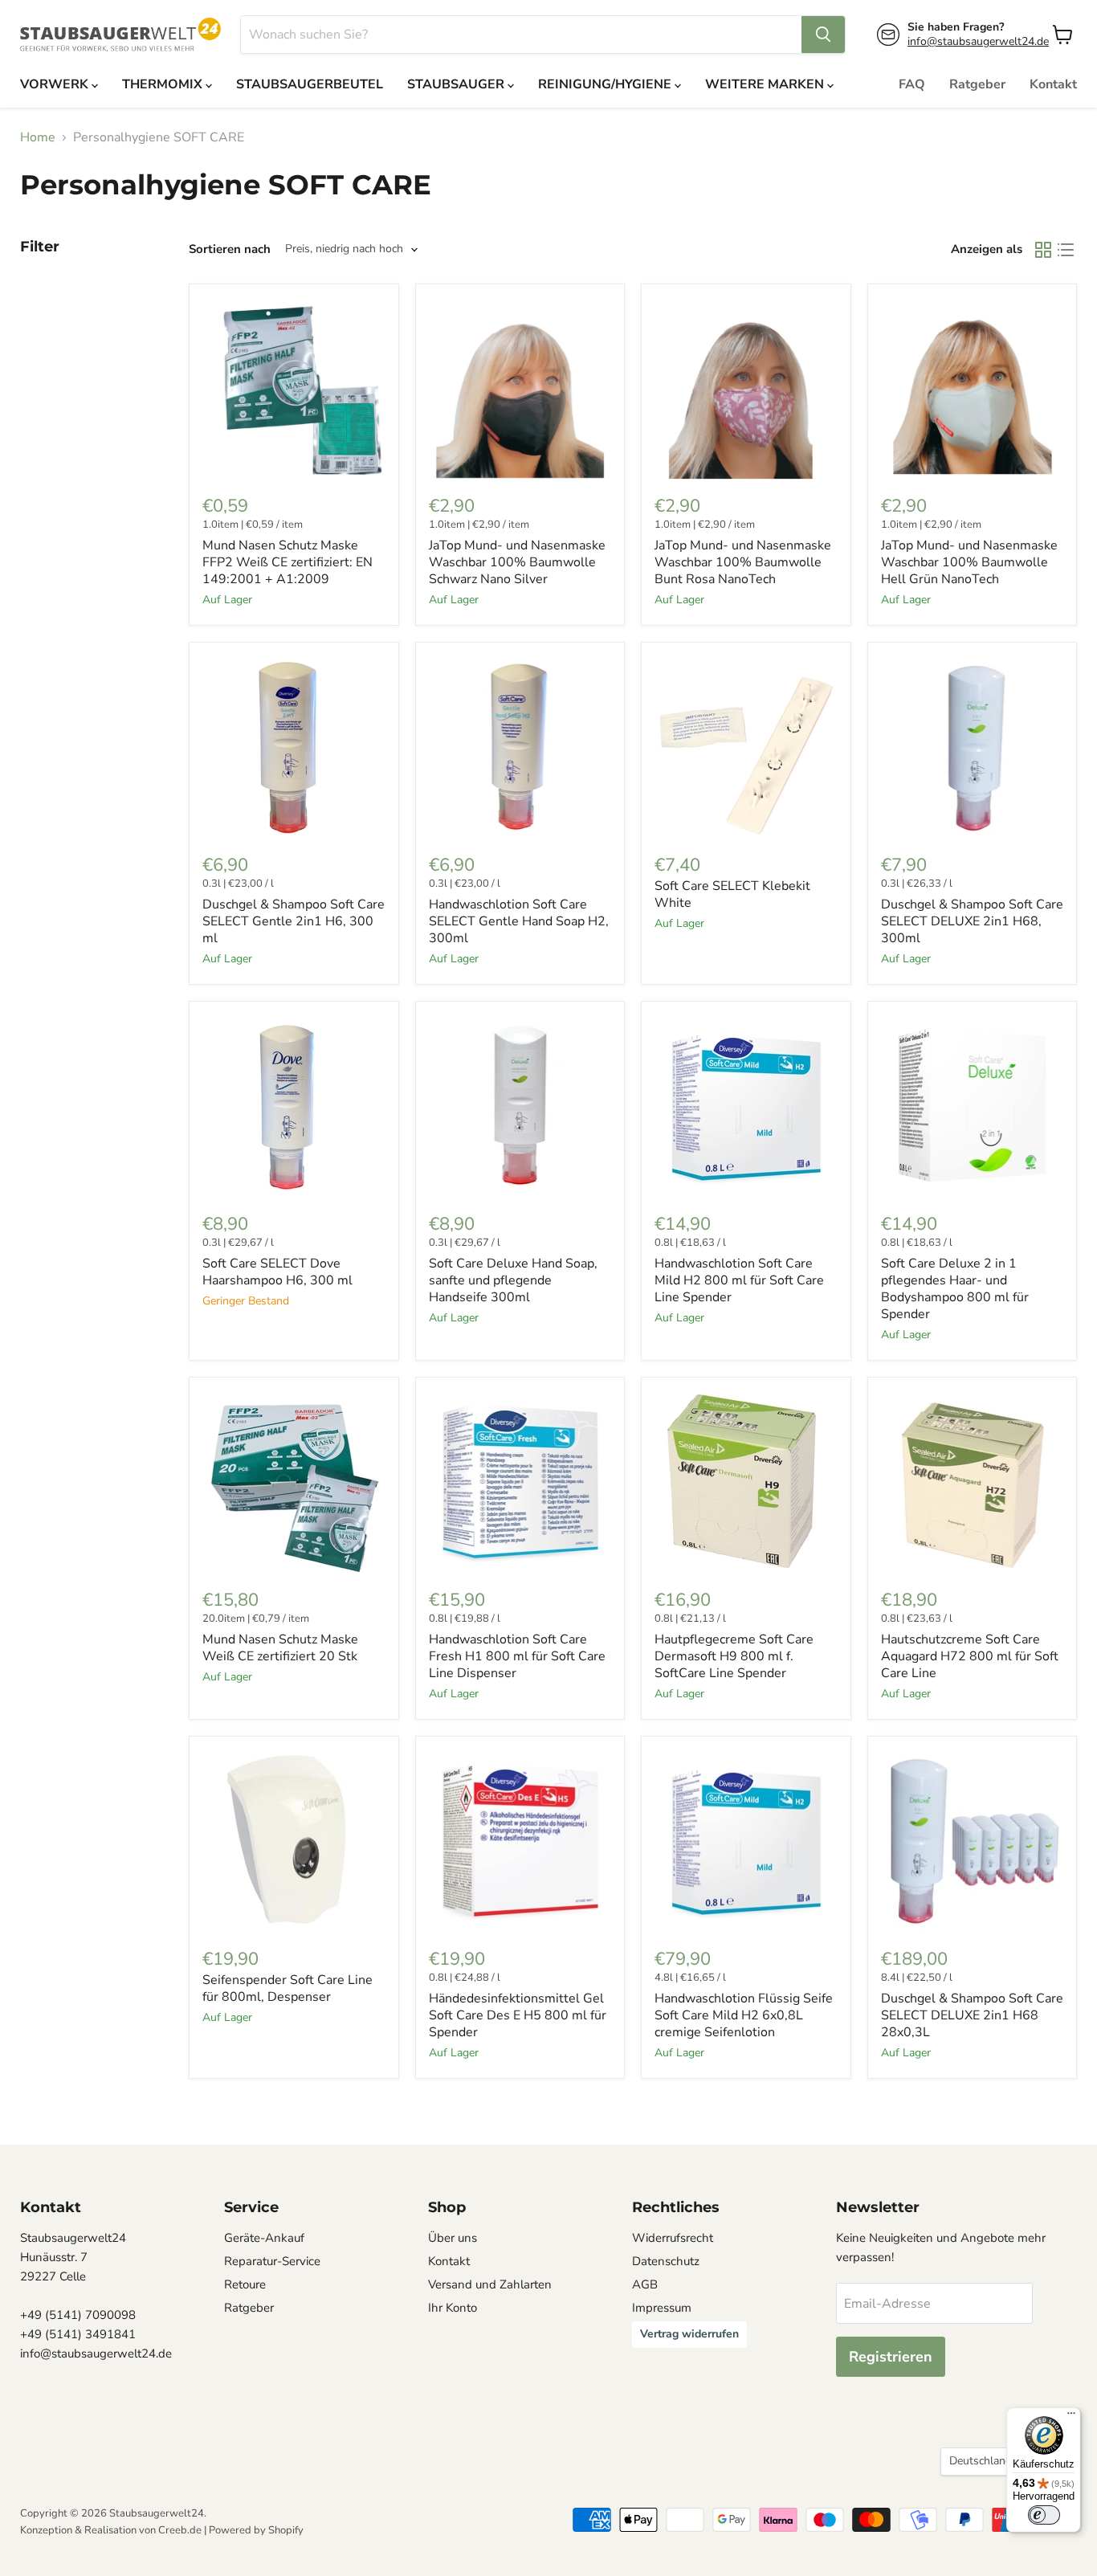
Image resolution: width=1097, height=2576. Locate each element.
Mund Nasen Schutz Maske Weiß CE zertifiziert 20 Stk (280, 1648)
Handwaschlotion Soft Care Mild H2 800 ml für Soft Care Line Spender (739, 1280)
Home (38, 137)
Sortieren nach (230, 249)
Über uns (453, 2238)
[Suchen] (823, 35)
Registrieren (891, 2357)
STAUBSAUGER (457, 84)
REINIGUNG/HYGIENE (606, 84)
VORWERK (56, 84)
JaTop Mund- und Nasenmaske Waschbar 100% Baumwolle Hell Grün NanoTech (969, 562)
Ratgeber (977, 84)
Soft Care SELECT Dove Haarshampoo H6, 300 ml (277, 1272)
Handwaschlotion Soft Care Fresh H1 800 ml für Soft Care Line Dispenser (517, 1656)
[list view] (1066, 250)
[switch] (1044, 2515)
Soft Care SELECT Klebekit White (732, 894)
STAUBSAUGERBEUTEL (310, 84)
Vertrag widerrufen (689, 2334)
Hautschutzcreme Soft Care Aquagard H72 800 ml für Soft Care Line (970, 1656)
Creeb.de (180, 2530)
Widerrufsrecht (673, 2238)
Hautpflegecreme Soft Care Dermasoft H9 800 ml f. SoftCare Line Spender (734, 1656)
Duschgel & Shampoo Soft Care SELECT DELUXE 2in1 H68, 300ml (972, 921)
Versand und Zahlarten (490, 2284)
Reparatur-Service (272, 2261)
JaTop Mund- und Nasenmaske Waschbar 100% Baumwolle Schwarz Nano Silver (517, 562)
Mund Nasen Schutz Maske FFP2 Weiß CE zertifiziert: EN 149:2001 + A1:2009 (288, 562)
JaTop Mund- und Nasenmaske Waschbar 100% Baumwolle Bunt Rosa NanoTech (743, 562)
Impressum (662, 2308)
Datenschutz (666, 2261)
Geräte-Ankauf (264, 2238)
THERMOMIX (164, 84)
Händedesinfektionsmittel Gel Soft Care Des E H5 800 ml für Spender (518, 2015)
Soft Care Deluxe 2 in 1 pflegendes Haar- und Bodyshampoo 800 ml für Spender (955, 1289)
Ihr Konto (453, 2308)
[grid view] (1043, 250)
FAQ (912, 84)
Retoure (245, 2284)
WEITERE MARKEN (766, 84)
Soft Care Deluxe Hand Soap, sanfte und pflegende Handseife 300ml (513, 1280)
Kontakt (1053, 84)
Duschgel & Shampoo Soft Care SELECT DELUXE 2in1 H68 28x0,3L (972, 2015)
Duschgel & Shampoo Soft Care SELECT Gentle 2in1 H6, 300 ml (294, 921)
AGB (645, 2284)
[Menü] (1071, 2417)
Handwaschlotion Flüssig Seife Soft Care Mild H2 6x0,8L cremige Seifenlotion (744, 2015)
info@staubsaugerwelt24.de (978, 41)
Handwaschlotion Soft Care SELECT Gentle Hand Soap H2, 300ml (519, 921)
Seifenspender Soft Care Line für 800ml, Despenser (288, 1988)
